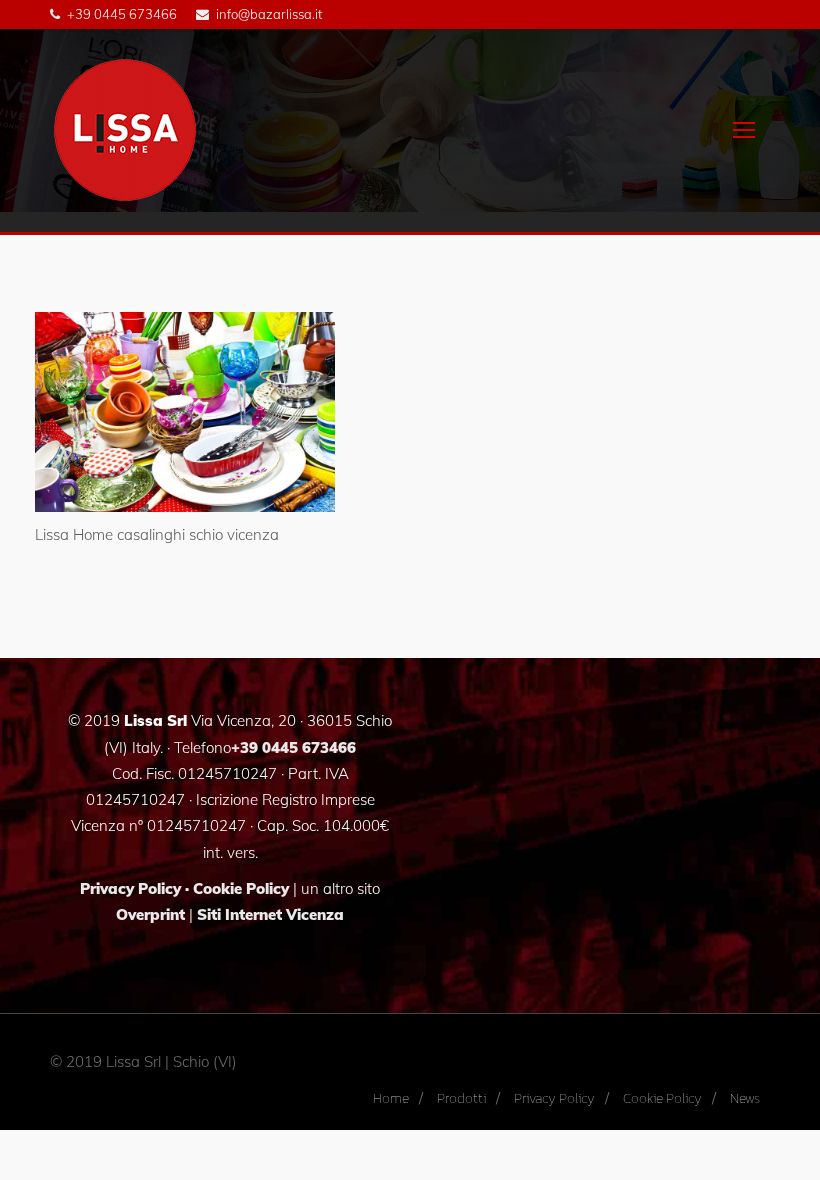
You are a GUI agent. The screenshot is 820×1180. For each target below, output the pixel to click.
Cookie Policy (241, 888)
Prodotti (461, 1098)
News (745, 1098)
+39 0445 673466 (122, 14)
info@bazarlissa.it (269, 14)
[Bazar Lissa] (125, 130)
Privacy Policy (130, 888)
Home (391, 1098)
